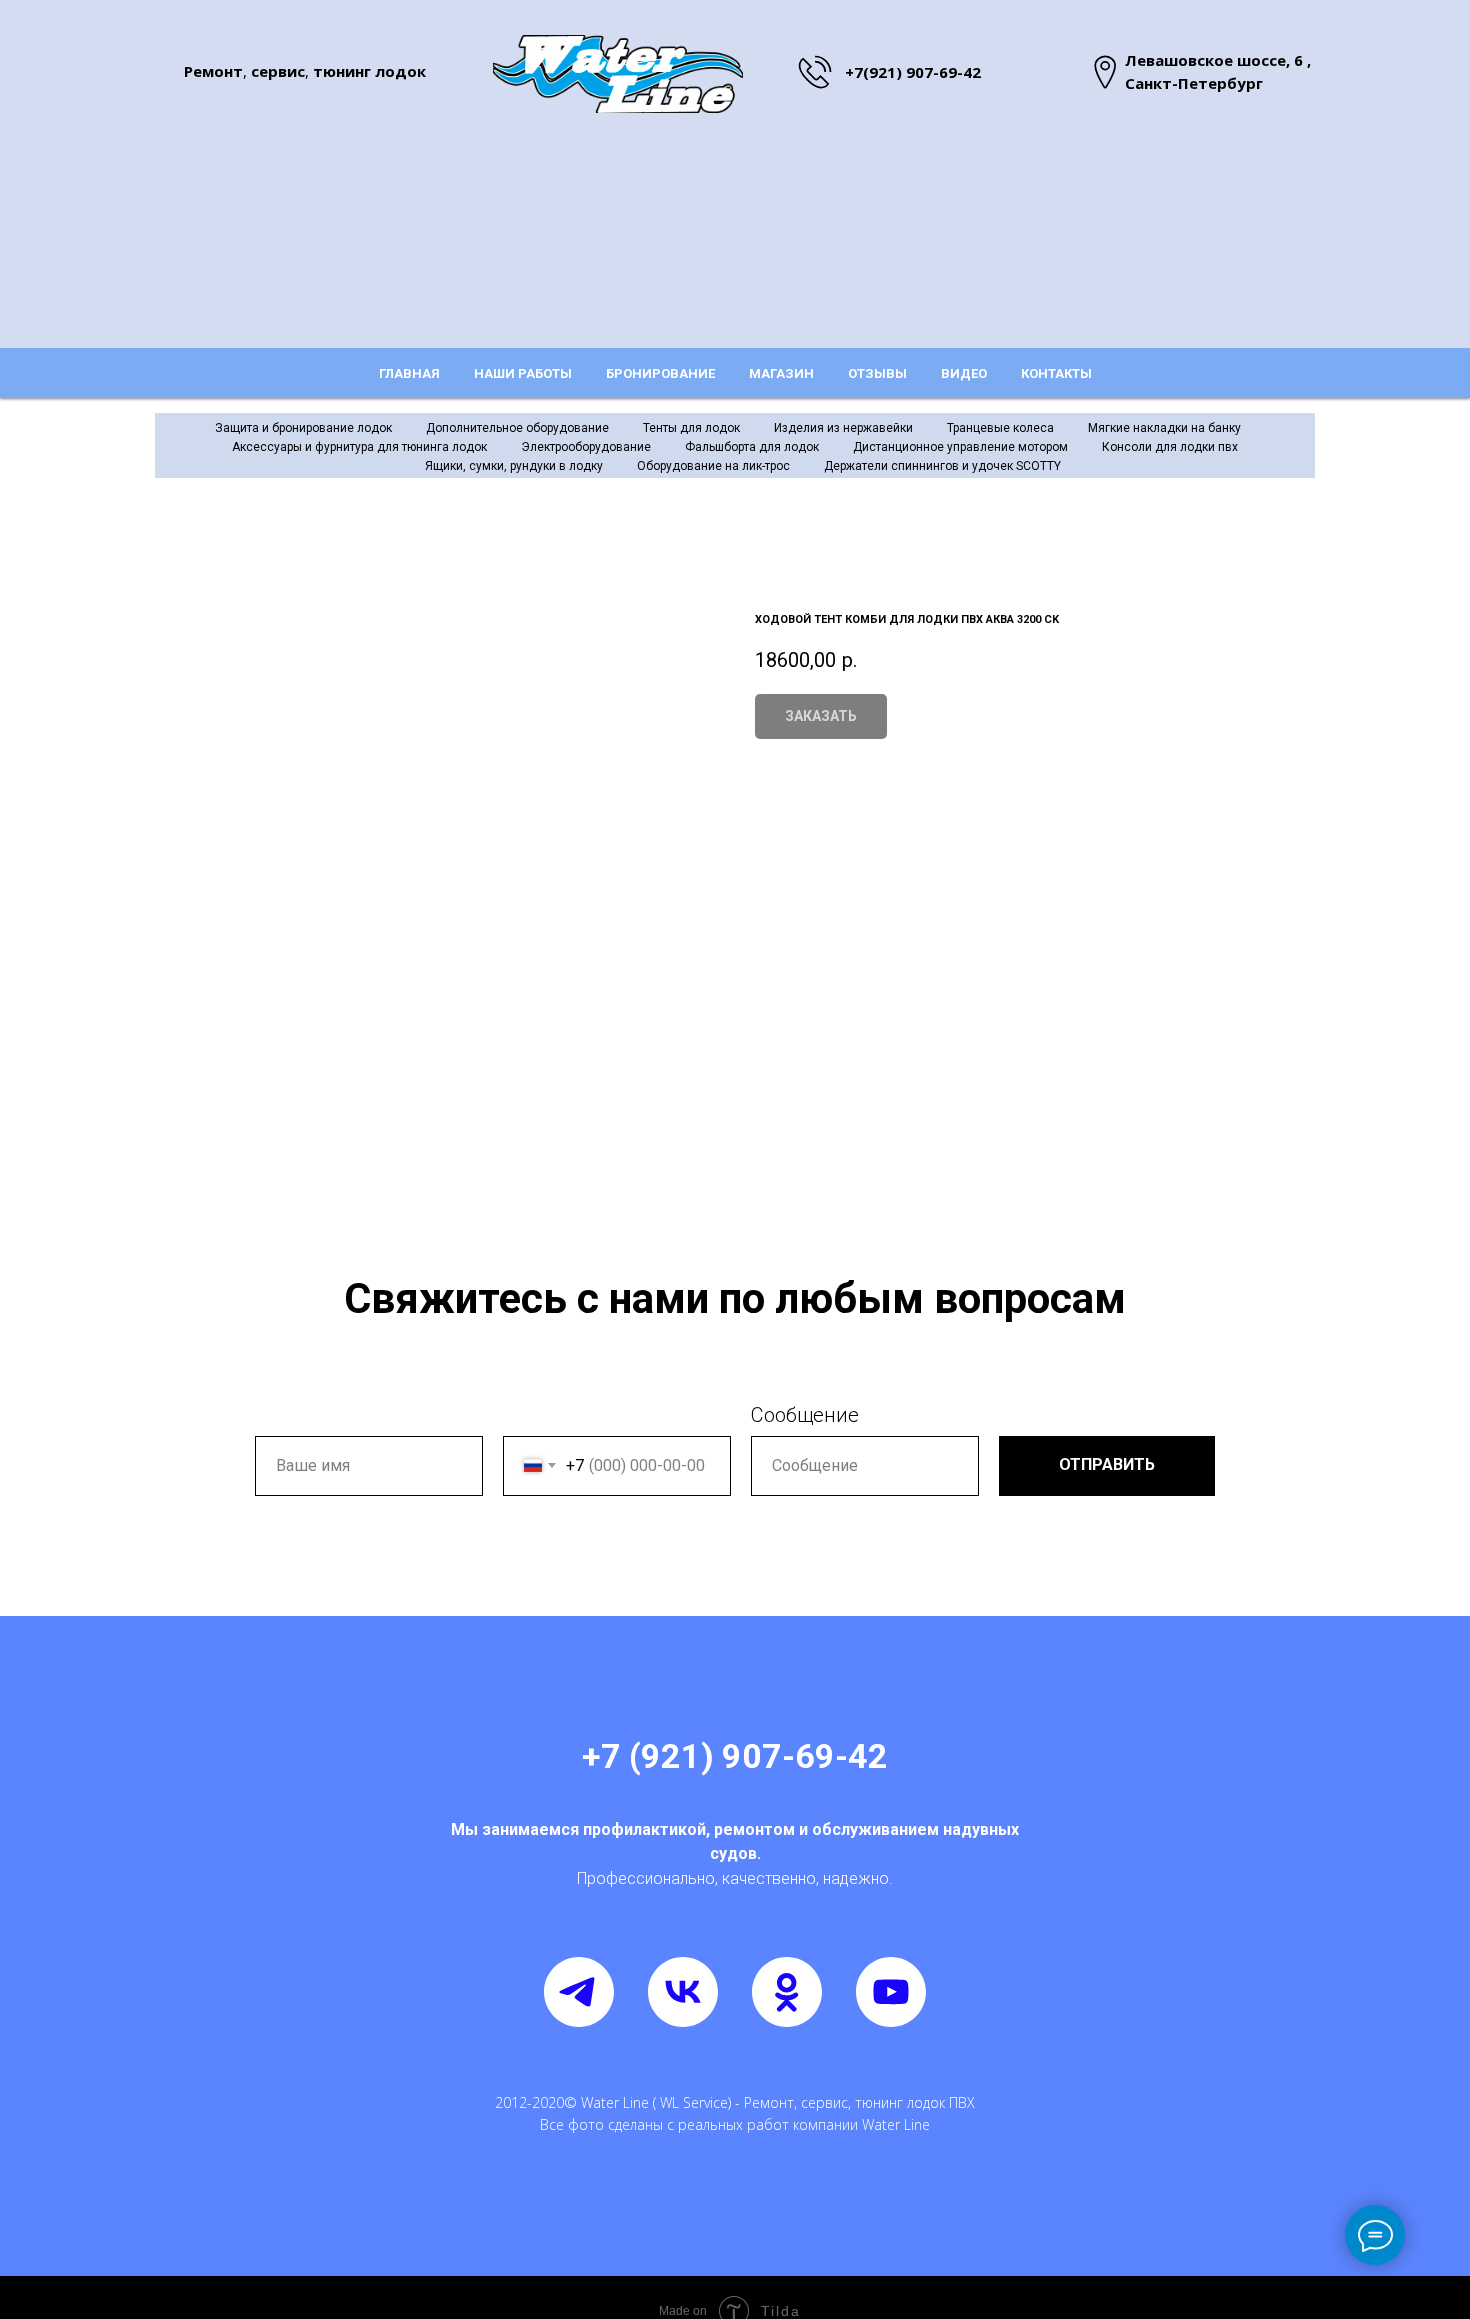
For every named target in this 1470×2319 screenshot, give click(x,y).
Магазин (781, 373)
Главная (409, 373)
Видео (964, 373)
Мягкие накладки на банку (1164, 428)
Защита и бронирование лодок (303, 428)
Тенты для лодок (691, 428)
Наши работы (523, 373)
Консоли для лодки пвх (1170, 447)
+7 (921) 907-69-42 (735, 1756)
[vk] (683, 1992)
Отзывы (877, 373)
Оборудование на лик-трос (713, 466)
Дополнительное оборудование (517, 428)
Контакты (1056, 373)
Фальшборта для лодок (752, 447)
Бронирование (660, 373)
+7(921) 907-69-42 (913, 72)
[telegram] (579, 1992)
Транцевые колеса (1000, 428)
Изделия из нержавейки (843, 428)
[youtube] (891, 1992)
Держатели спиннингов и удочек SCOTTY (942, 466)
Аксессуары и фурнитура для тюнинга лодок (359, 447)
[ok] (787, 1992)
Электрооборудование (586, 447)
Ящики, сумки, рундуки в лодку (514, 466)
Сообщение (805, 1415)
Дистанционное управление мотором (960, 447)
